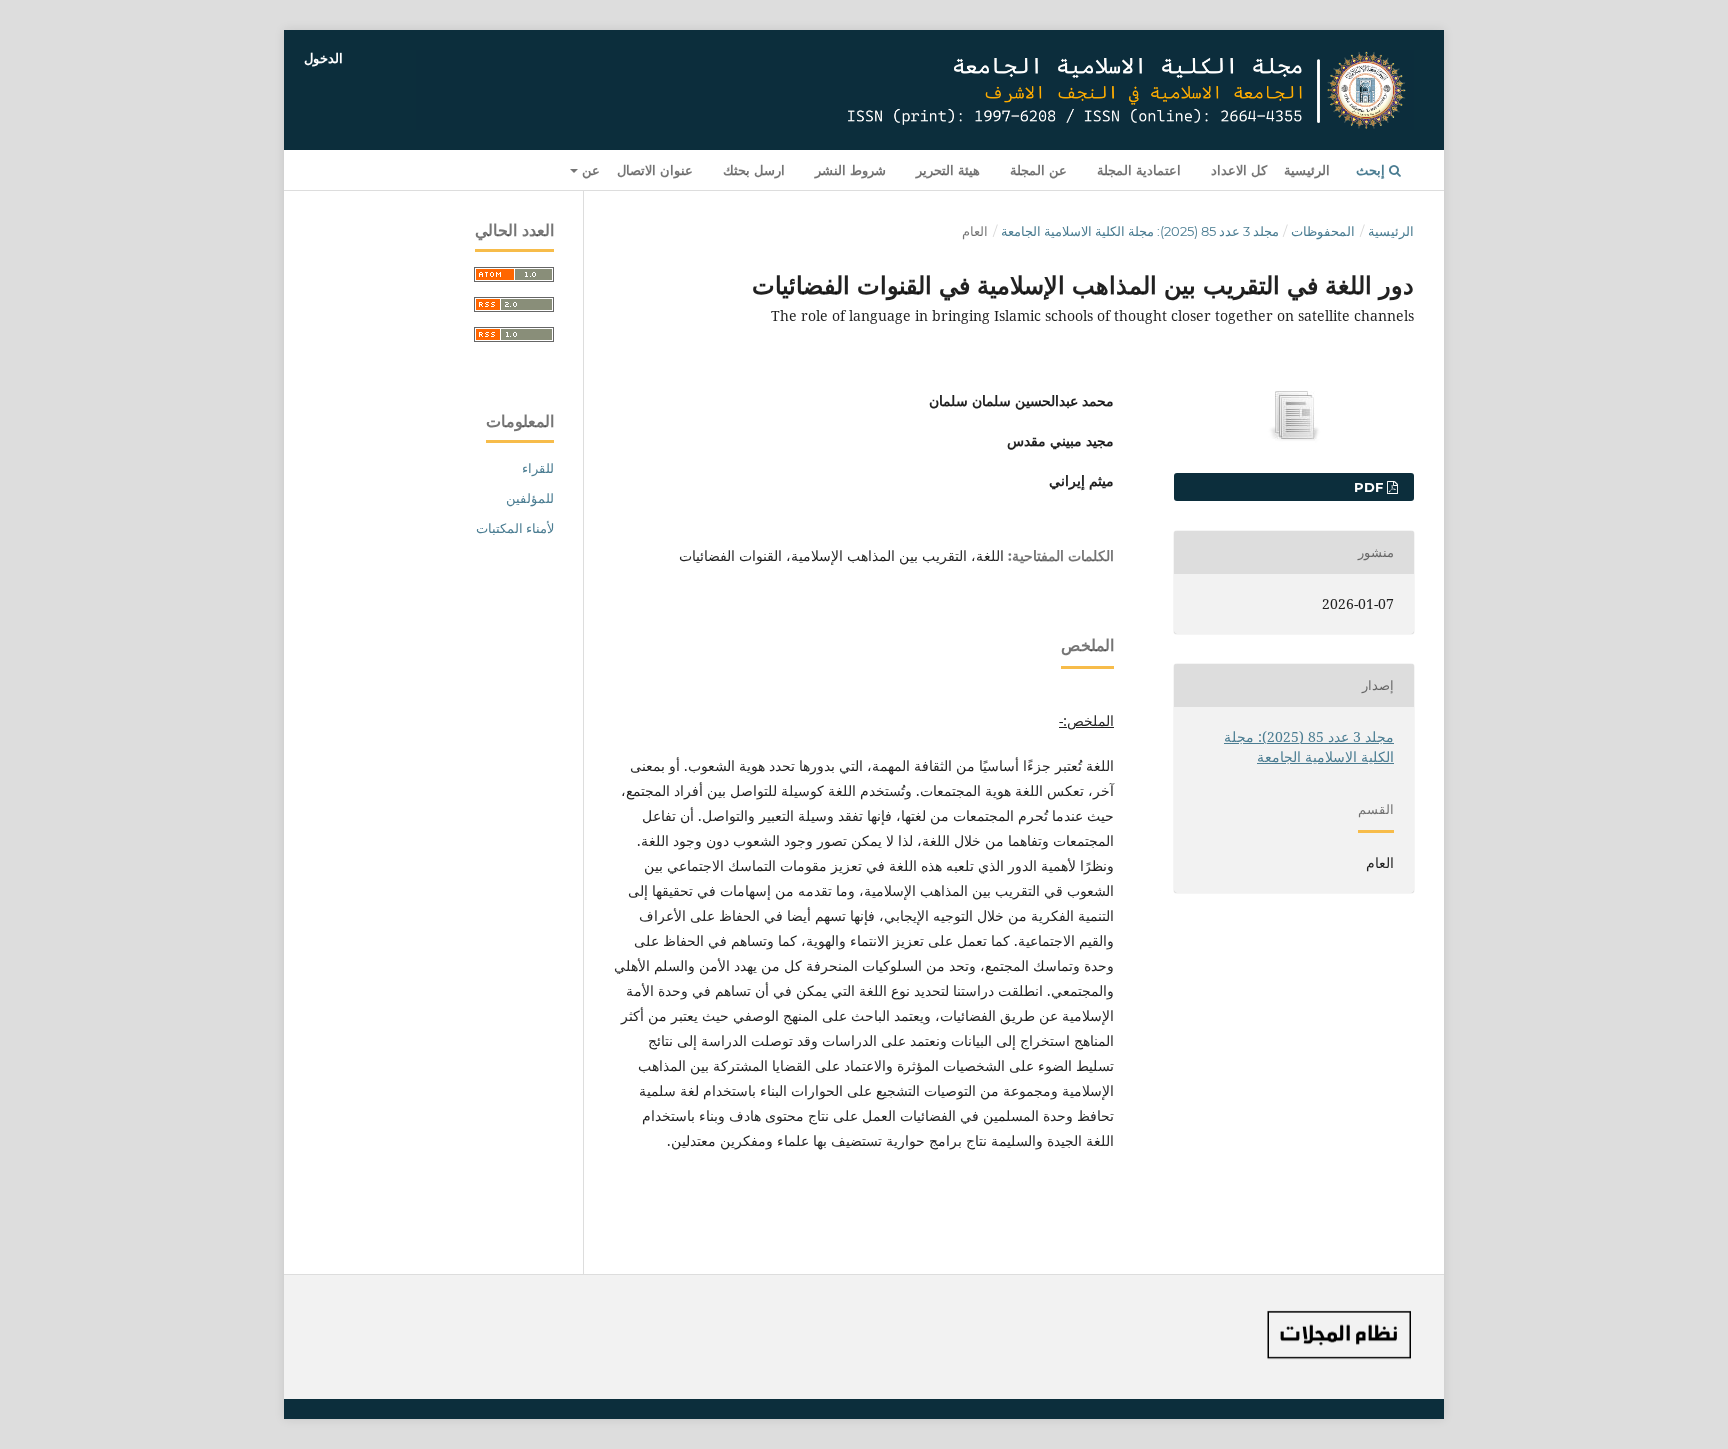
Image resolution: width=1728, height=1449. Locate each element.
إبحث (1372, 170)
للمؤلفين (530, 498)
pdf (1370, 487)
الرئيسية (1307, 170)
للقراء (538, 468)
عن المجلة (1038, 170)
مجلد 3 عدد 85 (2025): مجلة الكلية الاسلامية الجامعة (1140, 231)
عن (589, 170)
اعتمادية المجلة (1139, 170)
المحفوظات (1323, 231)
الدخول (323, 58)
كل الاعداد (1239, 170)
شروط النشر (850, 170)
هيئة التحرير (948, 170)
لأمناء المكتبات (515, 528)
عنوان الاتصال (655, 170)
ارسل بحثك (754, 170)
